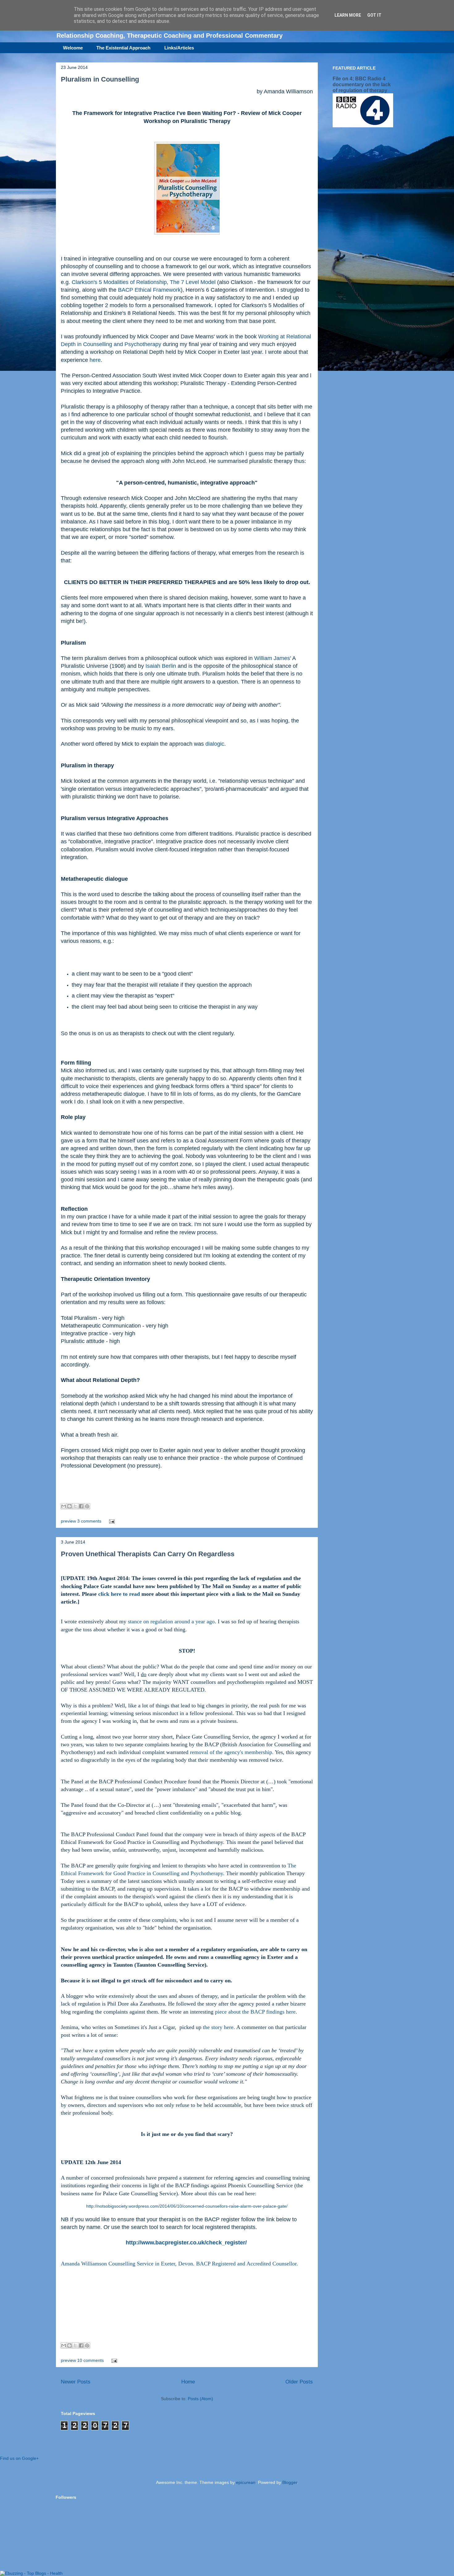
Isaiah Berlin (162, 666)
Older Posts (299, 2382)
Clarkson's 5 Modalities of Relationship (119, 282)
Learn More (348, 15)
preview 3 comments (81, 1521)
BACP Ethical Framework (149, 290)
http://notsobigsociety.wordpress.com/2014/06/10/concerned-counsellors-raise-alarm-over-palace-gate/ (187, 2206)
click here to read (119, 1594)
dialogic (215, 744)
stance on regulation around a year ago (171, 1621)
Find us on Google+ (19, 2458)
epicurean (246, 2482)
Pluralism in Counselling (100, 79)
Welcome (73, 48)
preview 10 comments (82, 2360)
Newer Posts (76, 2382)
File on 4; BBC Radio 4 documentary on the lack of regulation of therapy (362, 84)
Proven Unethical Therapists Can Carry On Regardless (148, 1554)
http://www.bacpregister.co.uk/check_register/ (186, 2243)
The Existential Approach (123, 48)
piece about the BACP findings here (255, 2012)
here (95, 360)
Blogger (290, 2482)
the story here (218, 2027)
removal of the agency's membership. (232, 1752)
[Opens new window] (187, 236)
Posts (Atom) (200, 2399)
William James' (273, 658)
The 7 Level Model (193, 282)
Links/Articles (179, 48)
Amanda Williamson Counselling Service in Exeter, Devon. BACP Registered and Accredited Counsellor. (179, 2264)
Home (188, 2382)
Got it (374, 15)
